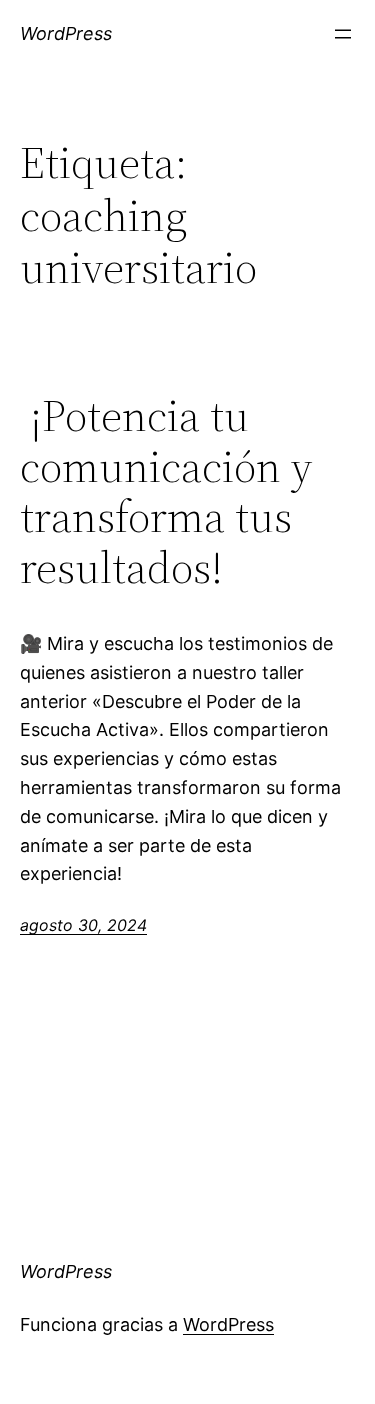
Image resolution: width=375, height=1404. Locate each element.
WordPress (66, 33)
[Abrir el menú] (343, 34)
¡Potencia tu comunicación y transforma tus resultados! (166, 492)
